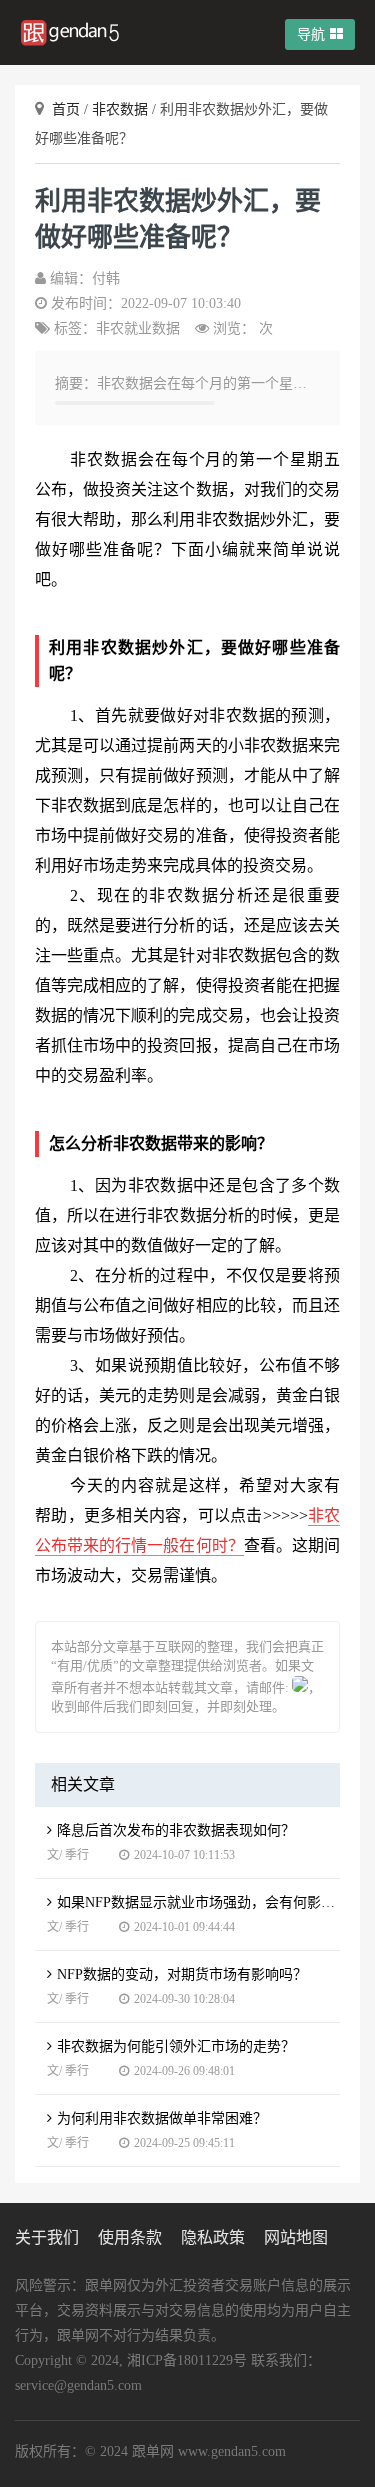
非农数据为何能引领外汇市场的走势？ (176, 2046)
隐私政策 (213, 2237)
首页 (68, 109)
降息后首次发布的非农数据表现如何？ (176, 1830)
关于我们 (47, 2237)
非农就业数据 (138, 328)
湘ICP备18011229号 (187, 2360)
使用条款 (130, 2237)
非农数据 (122, 109)
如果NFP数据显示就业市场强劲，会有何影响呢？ (198, 1902)
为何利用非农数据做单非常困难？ (162, 2118)
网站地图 (296, 2237)
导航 (311, 34)
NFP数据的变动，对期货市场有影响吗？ (182, 1974)
